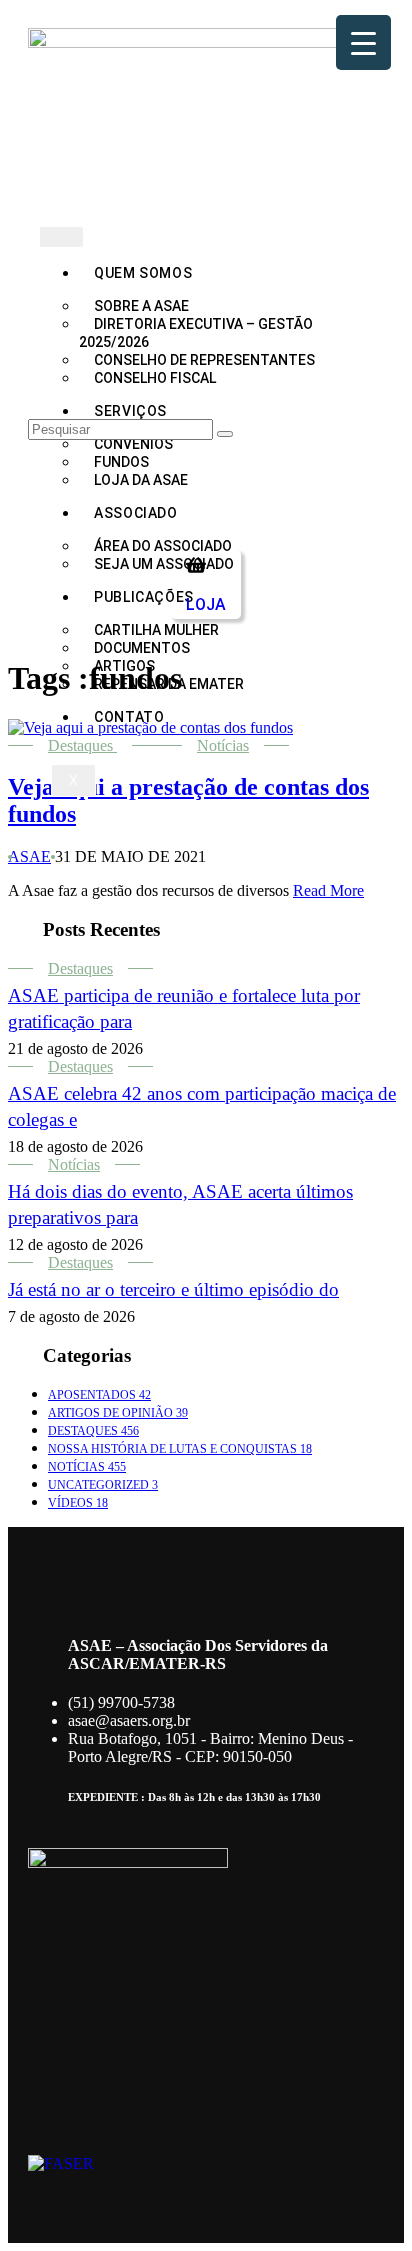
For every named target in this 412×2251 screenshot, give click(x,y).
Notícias (223, 745)
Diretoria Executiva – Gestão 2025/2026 (196, 333)
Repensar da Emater (169, 684)
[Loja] (196, 565)
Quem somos (143, 273)
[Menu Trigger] (363, 42)
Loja (206, 604)
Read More (328, 890)
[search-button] (225, 434)
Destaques (80, 745)
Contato (129, 717)
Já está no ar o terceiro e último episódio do (173, 1289)
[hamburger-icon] (61, 237)
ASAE (29, 856)
